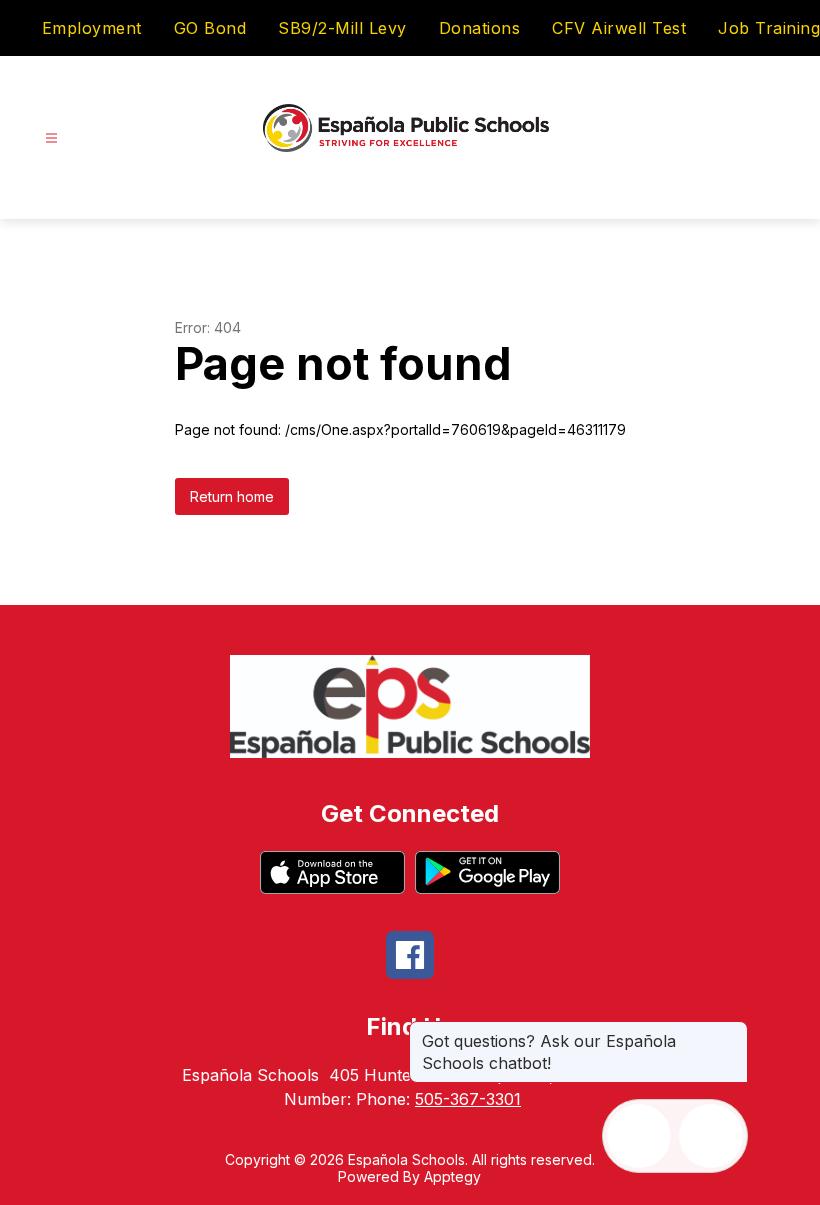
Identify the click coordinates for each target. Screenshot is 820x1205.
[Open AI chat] (711, 1136)
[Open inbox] (639, 1136)
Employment (92, 28)
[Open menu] (51, 138)
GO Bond (210, 28)
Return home (232, 496)
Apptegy (452, 1176)
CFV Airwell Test (619, 28)
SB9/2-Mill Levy (342, 28)
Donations (480, 28)
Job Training (769, 28)
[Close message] (732, 1031)
